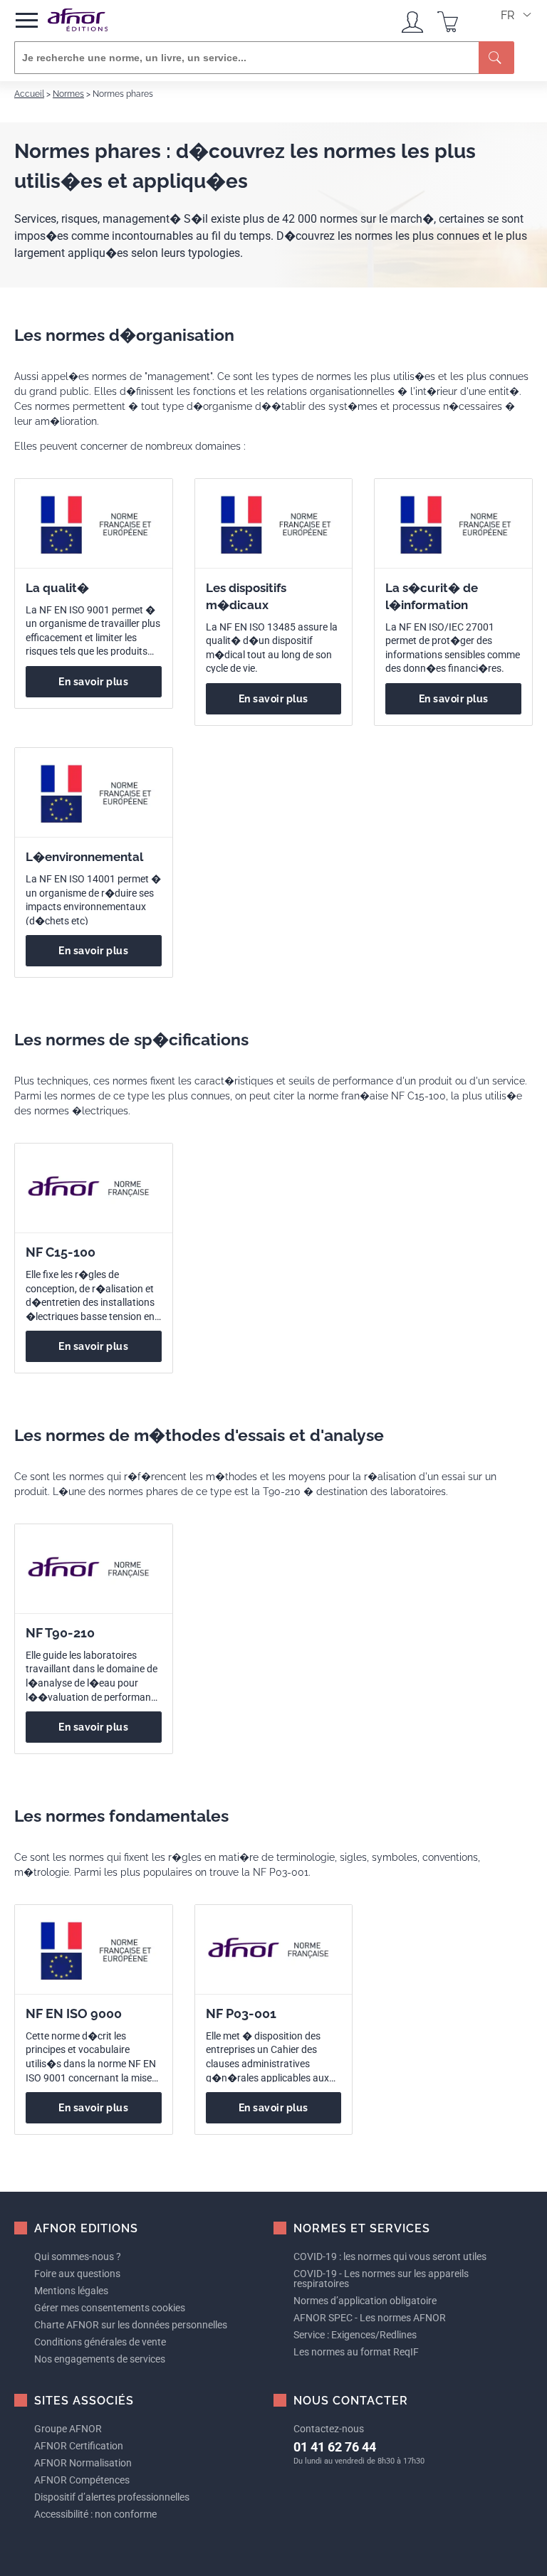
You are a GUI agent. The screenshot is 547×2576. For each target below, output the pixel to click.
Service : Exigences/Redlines (355, 2335)
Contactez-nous (329, 2429)
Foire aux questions (77, 2274)
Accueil (29, 94)
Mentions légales (71, 2291)
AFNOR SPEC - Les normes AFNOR (370, 2318)
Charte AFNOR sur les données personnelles (131, 2325)
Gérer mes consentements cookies (110, 2308)
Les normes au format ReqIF (356, 2352)
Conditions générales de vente (100, 2342)
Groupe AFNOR (68, 2429)
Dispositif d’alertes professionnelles (112, 2497)
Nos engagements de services (100, 2359)
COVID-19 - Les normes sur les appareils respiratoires (381, 2279)
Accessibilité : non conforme (95, 2514)
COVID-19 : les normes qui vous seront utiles (390, 2256)
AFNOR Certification (79, 2446)
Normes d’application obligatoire (365, 2301)
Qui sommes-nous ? (78, 2256)
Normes (68, 94)
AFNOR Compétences (82, 2480)
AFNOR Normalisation (83, 2463)
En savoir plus (93, 682)
